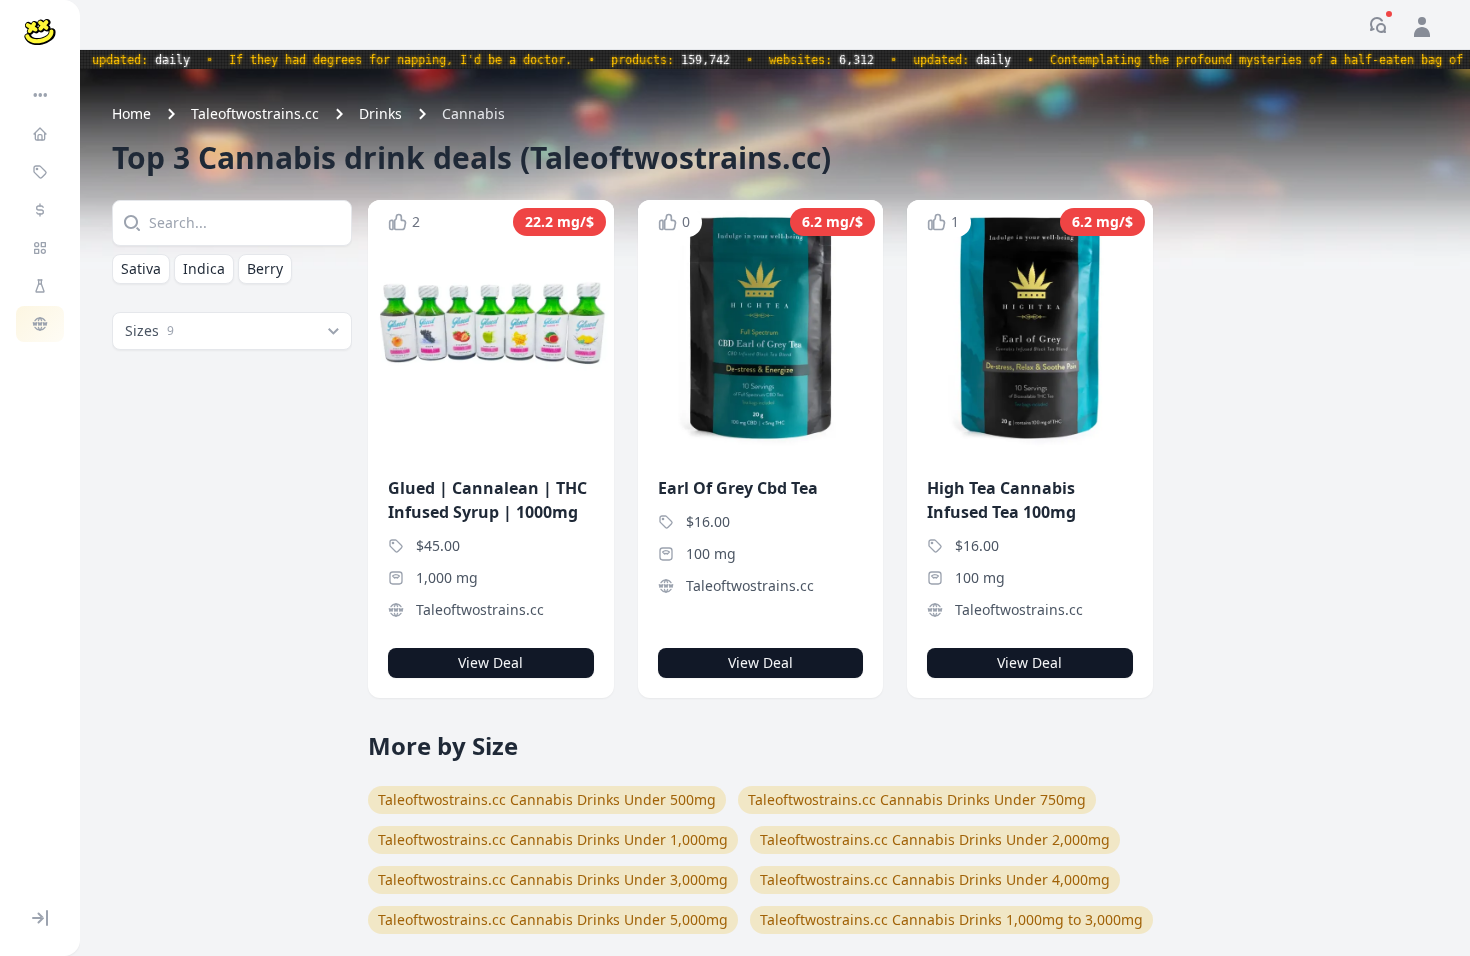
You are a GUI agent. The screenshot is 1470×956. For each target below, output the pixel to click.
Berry (265, 268)
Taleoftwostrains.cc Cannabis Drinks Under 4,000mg (935, 879)
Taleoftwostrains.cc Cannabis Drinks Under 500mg (547, 799)
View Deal (490, 662)
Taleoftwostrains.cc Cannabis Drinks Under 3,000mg (553, 879)
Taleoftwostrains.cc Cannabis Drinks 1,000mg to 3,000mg (951, 919)
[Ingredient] (42, 286)
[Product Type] (42, 248)
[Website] (42, 324)
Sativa (141, 268)
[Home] (42, 134)
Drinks (380, 113)
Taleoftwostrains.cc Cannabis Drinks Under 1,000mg (553, 839)
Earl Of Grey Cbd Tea (738, 488)
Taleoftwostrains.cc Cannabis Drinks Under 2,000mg (935, 839)
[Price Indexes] (42, 210)
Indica (204, 268)
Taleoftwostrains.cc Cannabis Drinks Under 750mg (917, 799)
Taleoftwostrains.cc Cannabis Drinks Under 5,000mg (553, 919)
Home (131, 113)
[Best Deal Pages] (42, 172)
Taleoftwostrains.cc (255, 113)
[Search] (130, 223)
